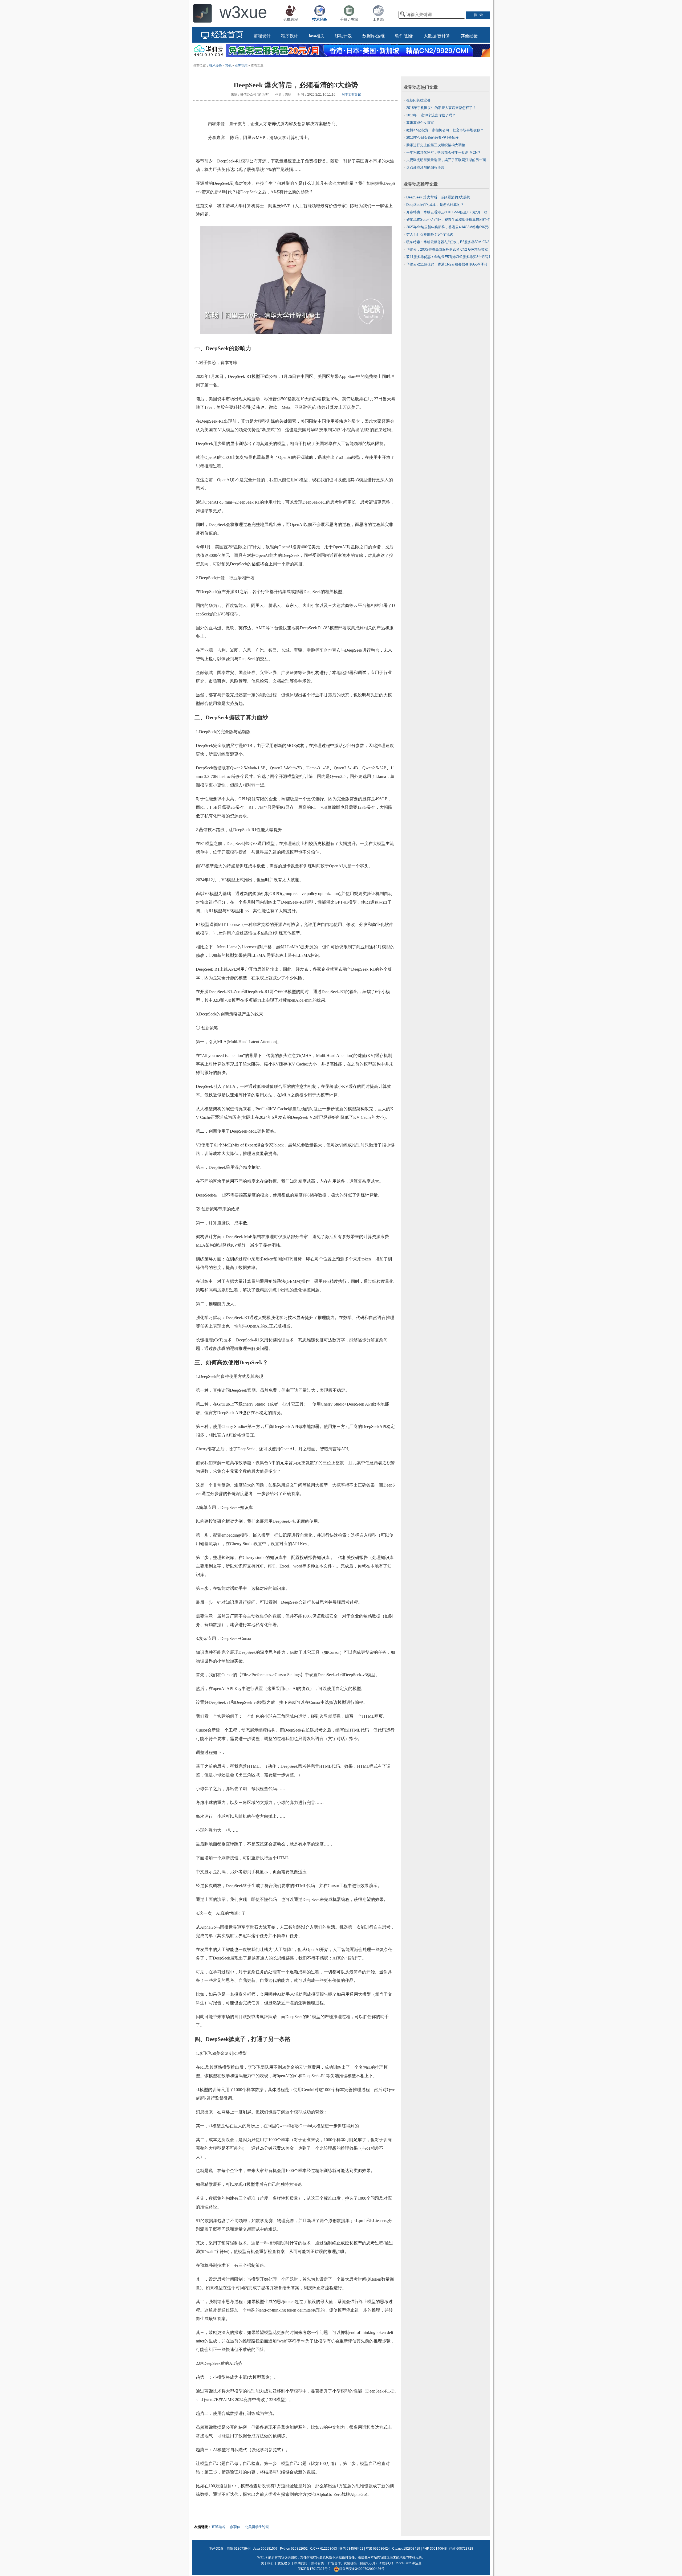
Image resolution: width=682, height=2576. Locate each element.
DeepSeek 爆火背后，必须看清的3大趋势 (438, 197)
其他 (228, 66)
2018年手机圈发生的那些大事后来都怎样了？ (441, 108)
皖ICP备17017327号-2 (314, 2569)
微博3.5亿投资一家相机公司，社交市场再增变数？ (445, 130)
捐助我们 (301, 2563)
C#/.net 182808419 (406, 2549)
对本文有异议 (351, 95)
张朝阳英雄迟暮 (418, 100)
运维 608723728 (461, 2549)
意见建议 (284, 2563)
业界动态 (241, 66)
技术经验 (216, 66)
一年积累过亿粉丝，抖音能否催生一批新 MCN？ (444, 152)
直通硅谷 (218, 2527)
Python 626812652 (294, 2549)
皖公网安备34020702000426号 (362, 2569)
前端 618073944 (239, 2549)
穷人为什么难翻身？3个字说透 (430, 234)
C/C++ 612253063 (324, 2549)
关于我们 (267, 2563)
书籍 (354, 19)
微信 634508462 (351, 2549)
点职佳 (235, 2527)
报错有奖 (318, 2563)
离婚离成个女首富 (420, 123)
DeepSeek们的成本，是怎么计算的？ (435, 205)
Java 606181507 (265, 2549)
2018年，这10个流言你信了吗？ (431, 115)
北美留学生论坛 (257, 2527)
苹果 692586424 (378, 2549)
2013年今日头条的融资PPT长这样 (433, 138)
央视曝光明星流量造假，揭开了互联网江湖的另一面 (446, 160)
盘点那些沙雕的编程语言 (425, 167)
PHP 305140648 (435, 2549)
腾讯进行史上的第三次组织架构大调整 (436, 145)
